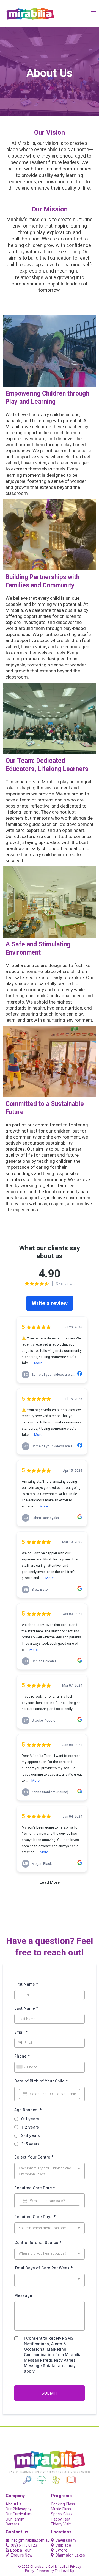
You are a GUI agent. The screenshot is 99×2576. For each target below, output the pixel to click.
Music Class (61, 2509)
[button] (94, 14)
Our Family (15, 2519)
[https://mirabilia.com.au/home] (30, 14)
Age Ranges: (28, 2110)
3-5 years (30, 2144)
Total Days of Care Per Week (44, 2268)
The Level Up (64, 2571)
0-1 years (30, 2119)
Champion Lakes (70, 2555)
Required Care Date (35, 2188)
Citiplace (63, 2545)
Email (21, 2032)
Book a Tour (20, 2550)
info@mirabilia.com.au (30, 2540)
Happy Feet (61, 2519)
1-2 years (30, 2127)
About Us (13, 2504)
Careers (12, 2524)
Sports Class (62, 2514)
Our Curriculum (19, 2514)
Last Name (26, 2008)
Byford (61, 2550)
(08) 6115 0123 (24, 2545)
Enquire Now (22, 2555)
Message (23, 2295)
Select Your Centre (34, 2157)
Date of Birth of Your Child (41, 2081)
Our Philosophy (19, 2509)
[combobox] (21, 2067)
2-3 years (31, 2135)
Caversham (66, 2540)
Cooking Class (63, 2504)
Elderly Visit (61, 2524)
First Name (26, 1984)
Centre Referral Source (38, 2242)
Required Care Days (35, 2217)
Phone (22, 2056)
